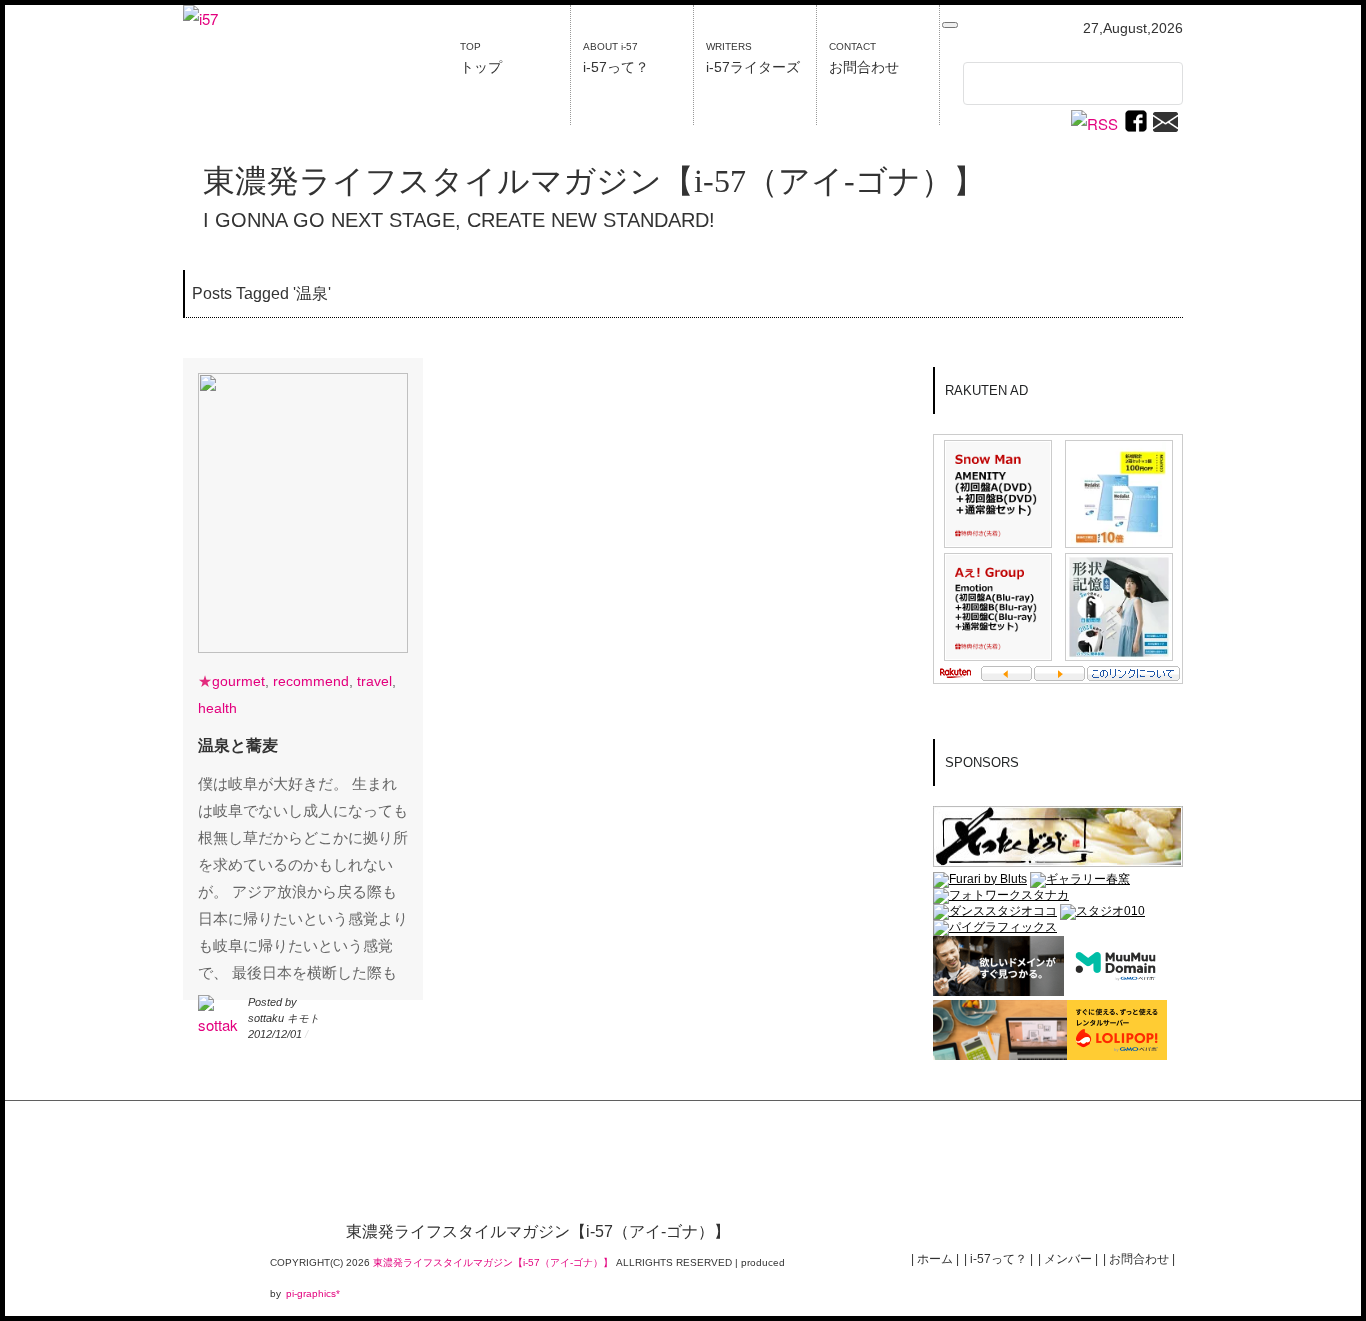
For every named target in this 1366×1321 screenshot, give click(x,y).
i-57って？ (616, 58)
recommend (311, 681)
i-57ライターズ (753, 58)
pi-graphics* (313, 1293)
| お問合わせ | (1139, 1259)
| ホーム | (935, 1259)
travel (374, 681)
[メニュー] (950, 25)
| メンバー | (1068, 1259)
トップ (481, 58)
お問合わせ (864, 58)
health (217, 708)
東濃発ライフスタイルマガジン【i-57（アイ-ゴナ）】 (594, 181)
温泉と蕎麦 (238, 745)
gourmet (238, 681)
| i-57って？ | (998, 1259)
